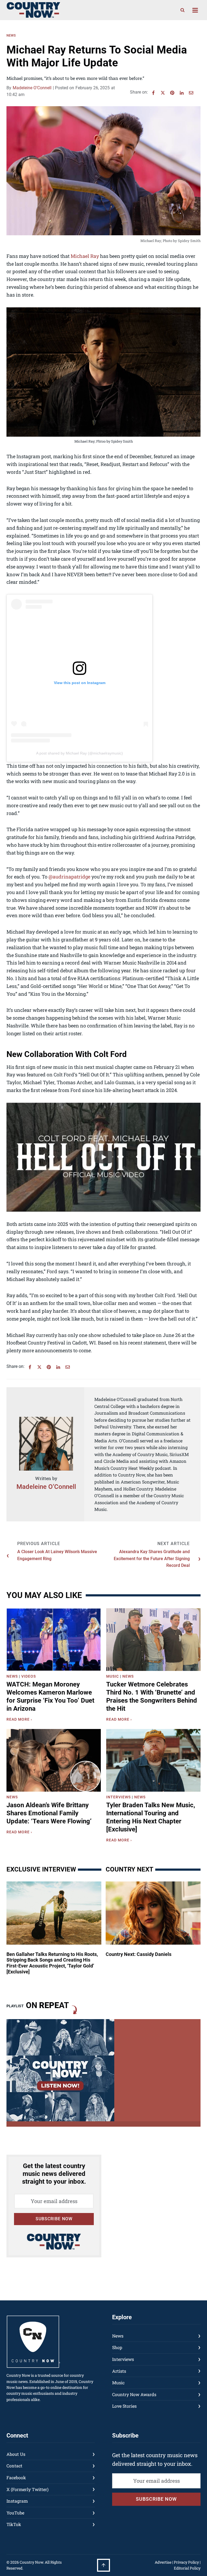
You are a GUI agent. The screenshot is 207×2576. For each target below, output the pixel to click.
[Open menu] (195, 10)
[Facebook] (153, 93)
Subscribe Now (54, 2219)
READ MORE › (20, 1720)
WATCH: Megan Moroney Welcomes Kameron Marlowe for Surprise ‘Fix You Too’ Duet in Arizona (50, 1696)
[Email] (191, 93)
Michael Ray (85, 256)
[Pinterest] (172, 93)
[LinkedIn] (182, 93)
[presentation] (54, 1640)
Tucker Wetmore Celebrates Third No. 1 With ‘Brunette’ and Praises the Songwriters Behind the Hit (152, 1696)
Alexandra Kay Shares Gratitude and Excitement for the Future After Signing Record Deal (152, 1559)
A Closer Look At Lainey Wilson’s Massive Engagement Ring (57, 1555)
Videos (29, 1676)
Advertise (163, 2562)
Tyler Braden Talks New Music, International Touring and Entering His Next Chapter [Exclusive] (151, 1817)
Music (113, 1676)
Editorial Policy (187, 2568)
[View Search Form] (182, 10)
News (11, 35)
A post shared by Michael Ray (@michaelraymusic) (80, 753)
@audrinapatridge (69, 877)
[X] (163, 93)
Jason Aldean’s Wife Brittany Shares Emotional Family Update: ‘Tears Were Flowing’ (49, 1813)
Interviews (118, 1797)
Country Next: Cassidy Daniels (139, 1954)
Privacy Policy (186, 2562)
